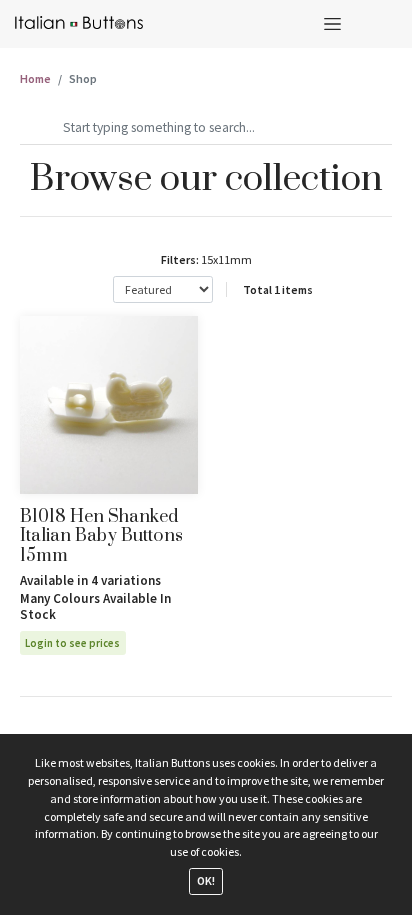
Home (35, 78)
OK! (206, 880)
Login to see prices (72, 643)
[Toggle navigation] (332, 23)
